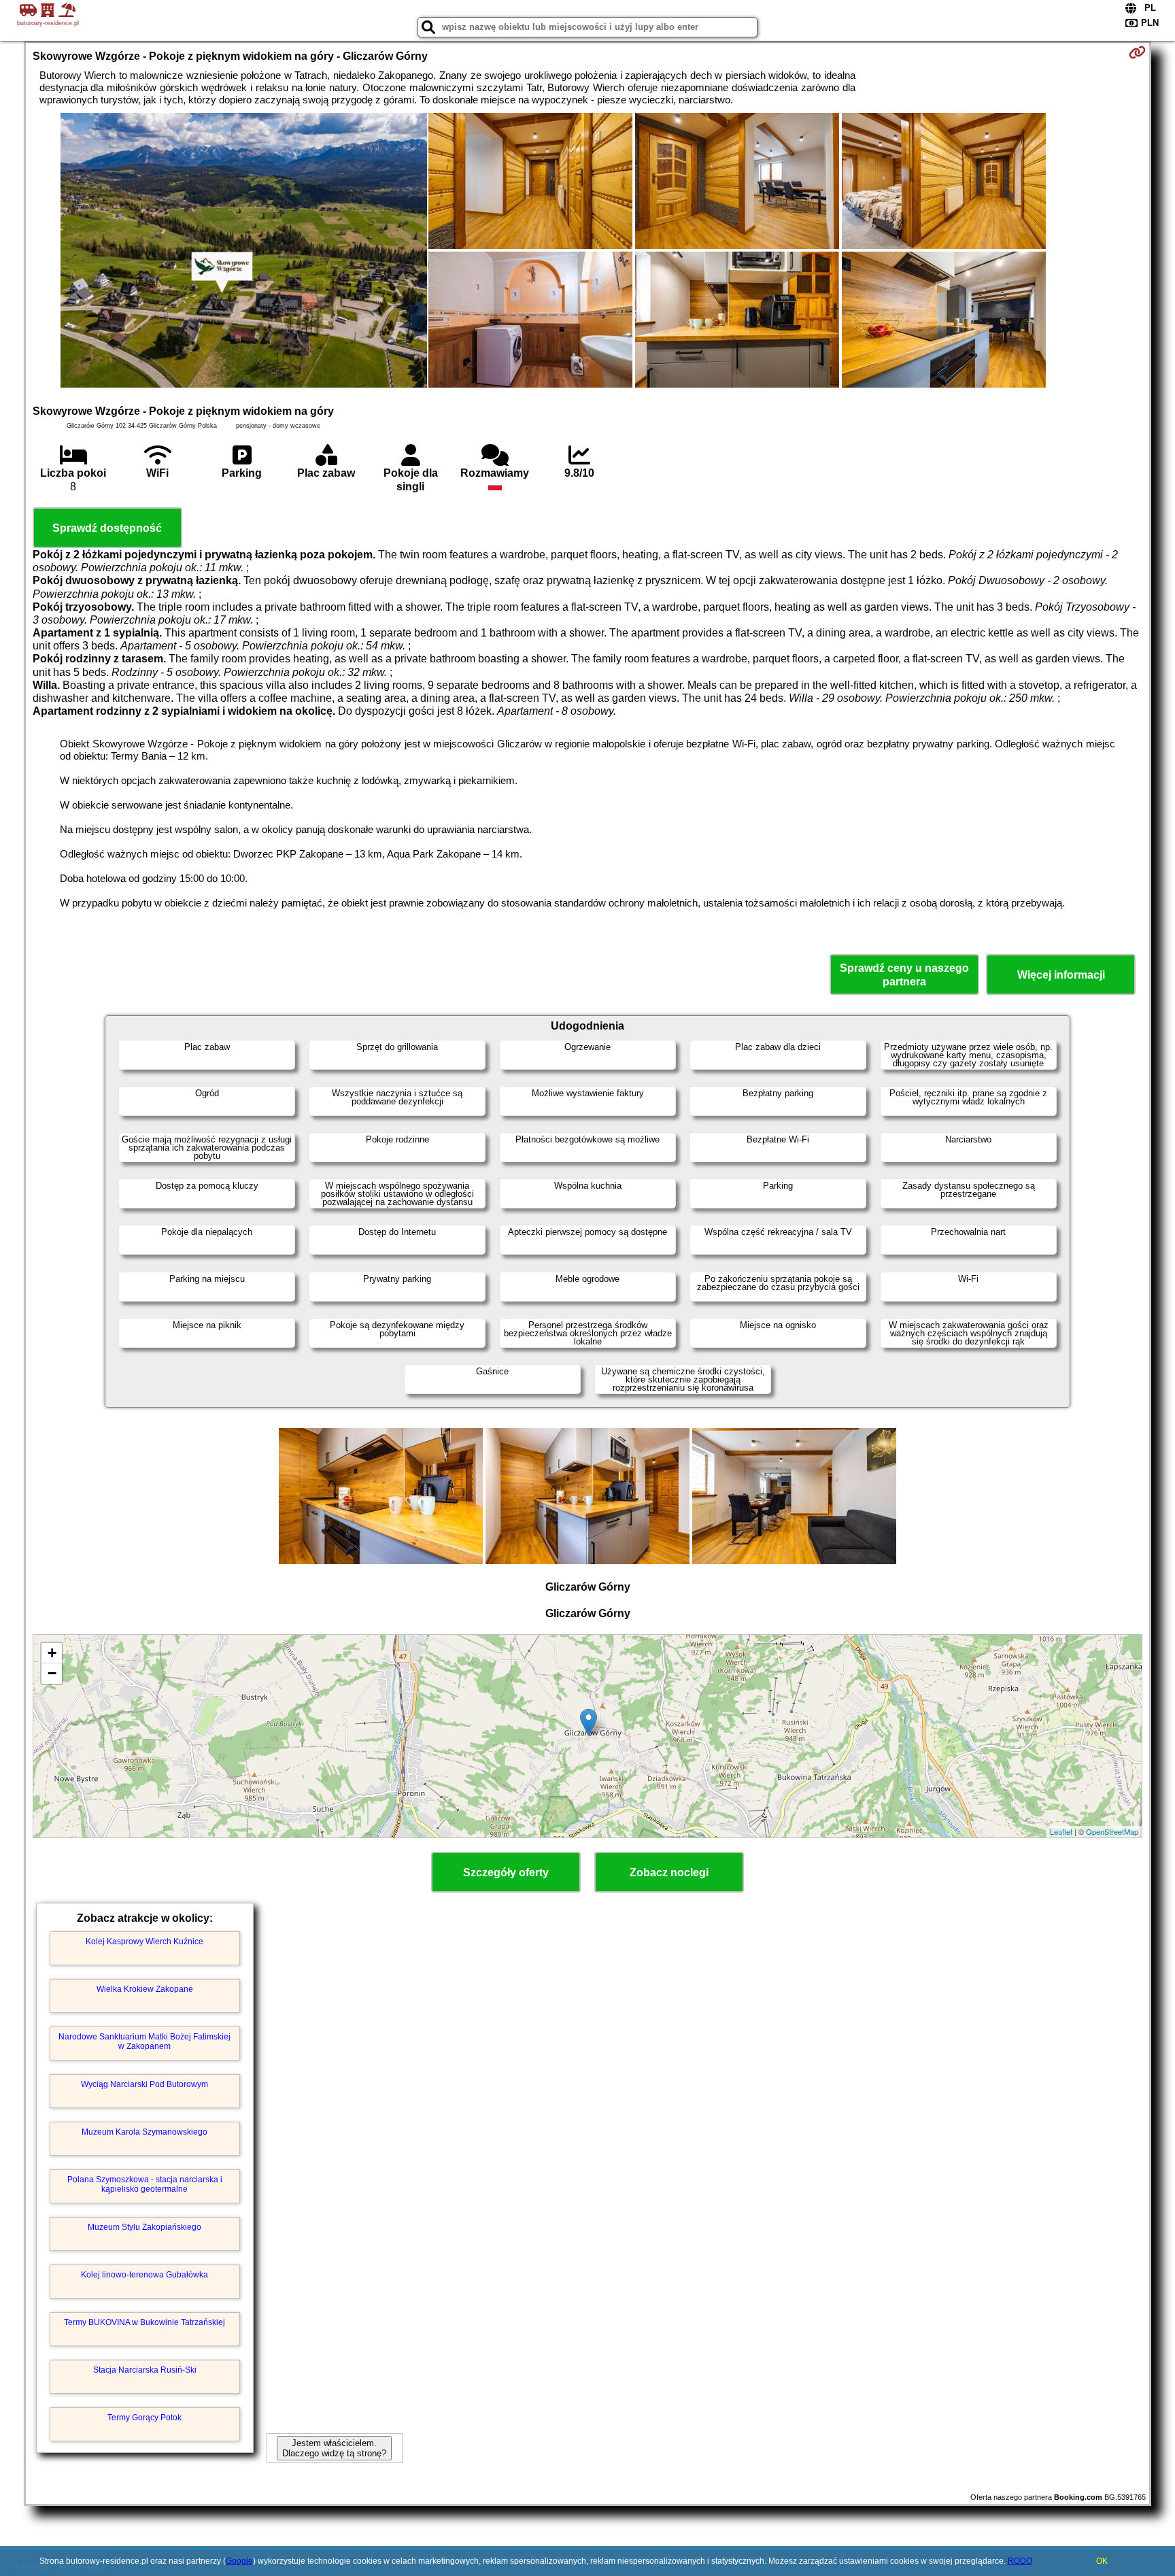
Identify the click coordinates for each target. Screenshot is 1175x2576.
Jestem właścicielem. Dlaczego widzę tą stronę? (334, 2448)
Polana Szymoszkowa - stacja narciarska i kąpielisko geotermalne (145, 2184)
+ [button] (52, 1653)
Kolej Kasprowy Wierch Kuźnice (144, 1942)
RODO (1020, 2561)
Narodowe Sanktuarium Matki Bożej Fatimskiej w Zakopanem (144, 2041)
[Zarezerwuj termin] (1137, 52)
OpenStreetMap (1112, 1831)
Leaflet (1061, 1831)
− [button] (52, 1673)
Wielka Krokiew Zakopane (145, 1989)
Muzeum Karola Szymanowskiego (144, 2132)
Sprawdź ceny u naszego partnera (904, 975)
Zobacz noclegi (669, 1872)
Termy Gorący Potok (144, 2418)
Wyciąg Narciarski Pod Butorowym (144, 2084)
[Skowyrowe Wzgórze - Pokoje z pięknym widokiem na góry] (244, 252)
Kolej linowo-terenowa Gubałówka (144, 2275)
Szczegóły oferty (506, 1872)
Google (239, 2561)
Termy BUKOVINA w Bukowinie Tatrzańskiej (144, 2322)
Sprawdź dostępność (107, 528)
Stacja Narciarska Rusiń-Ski (145, 2370)
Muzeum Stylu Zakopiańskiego (144, 2227)
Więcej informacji (1061, 975)
